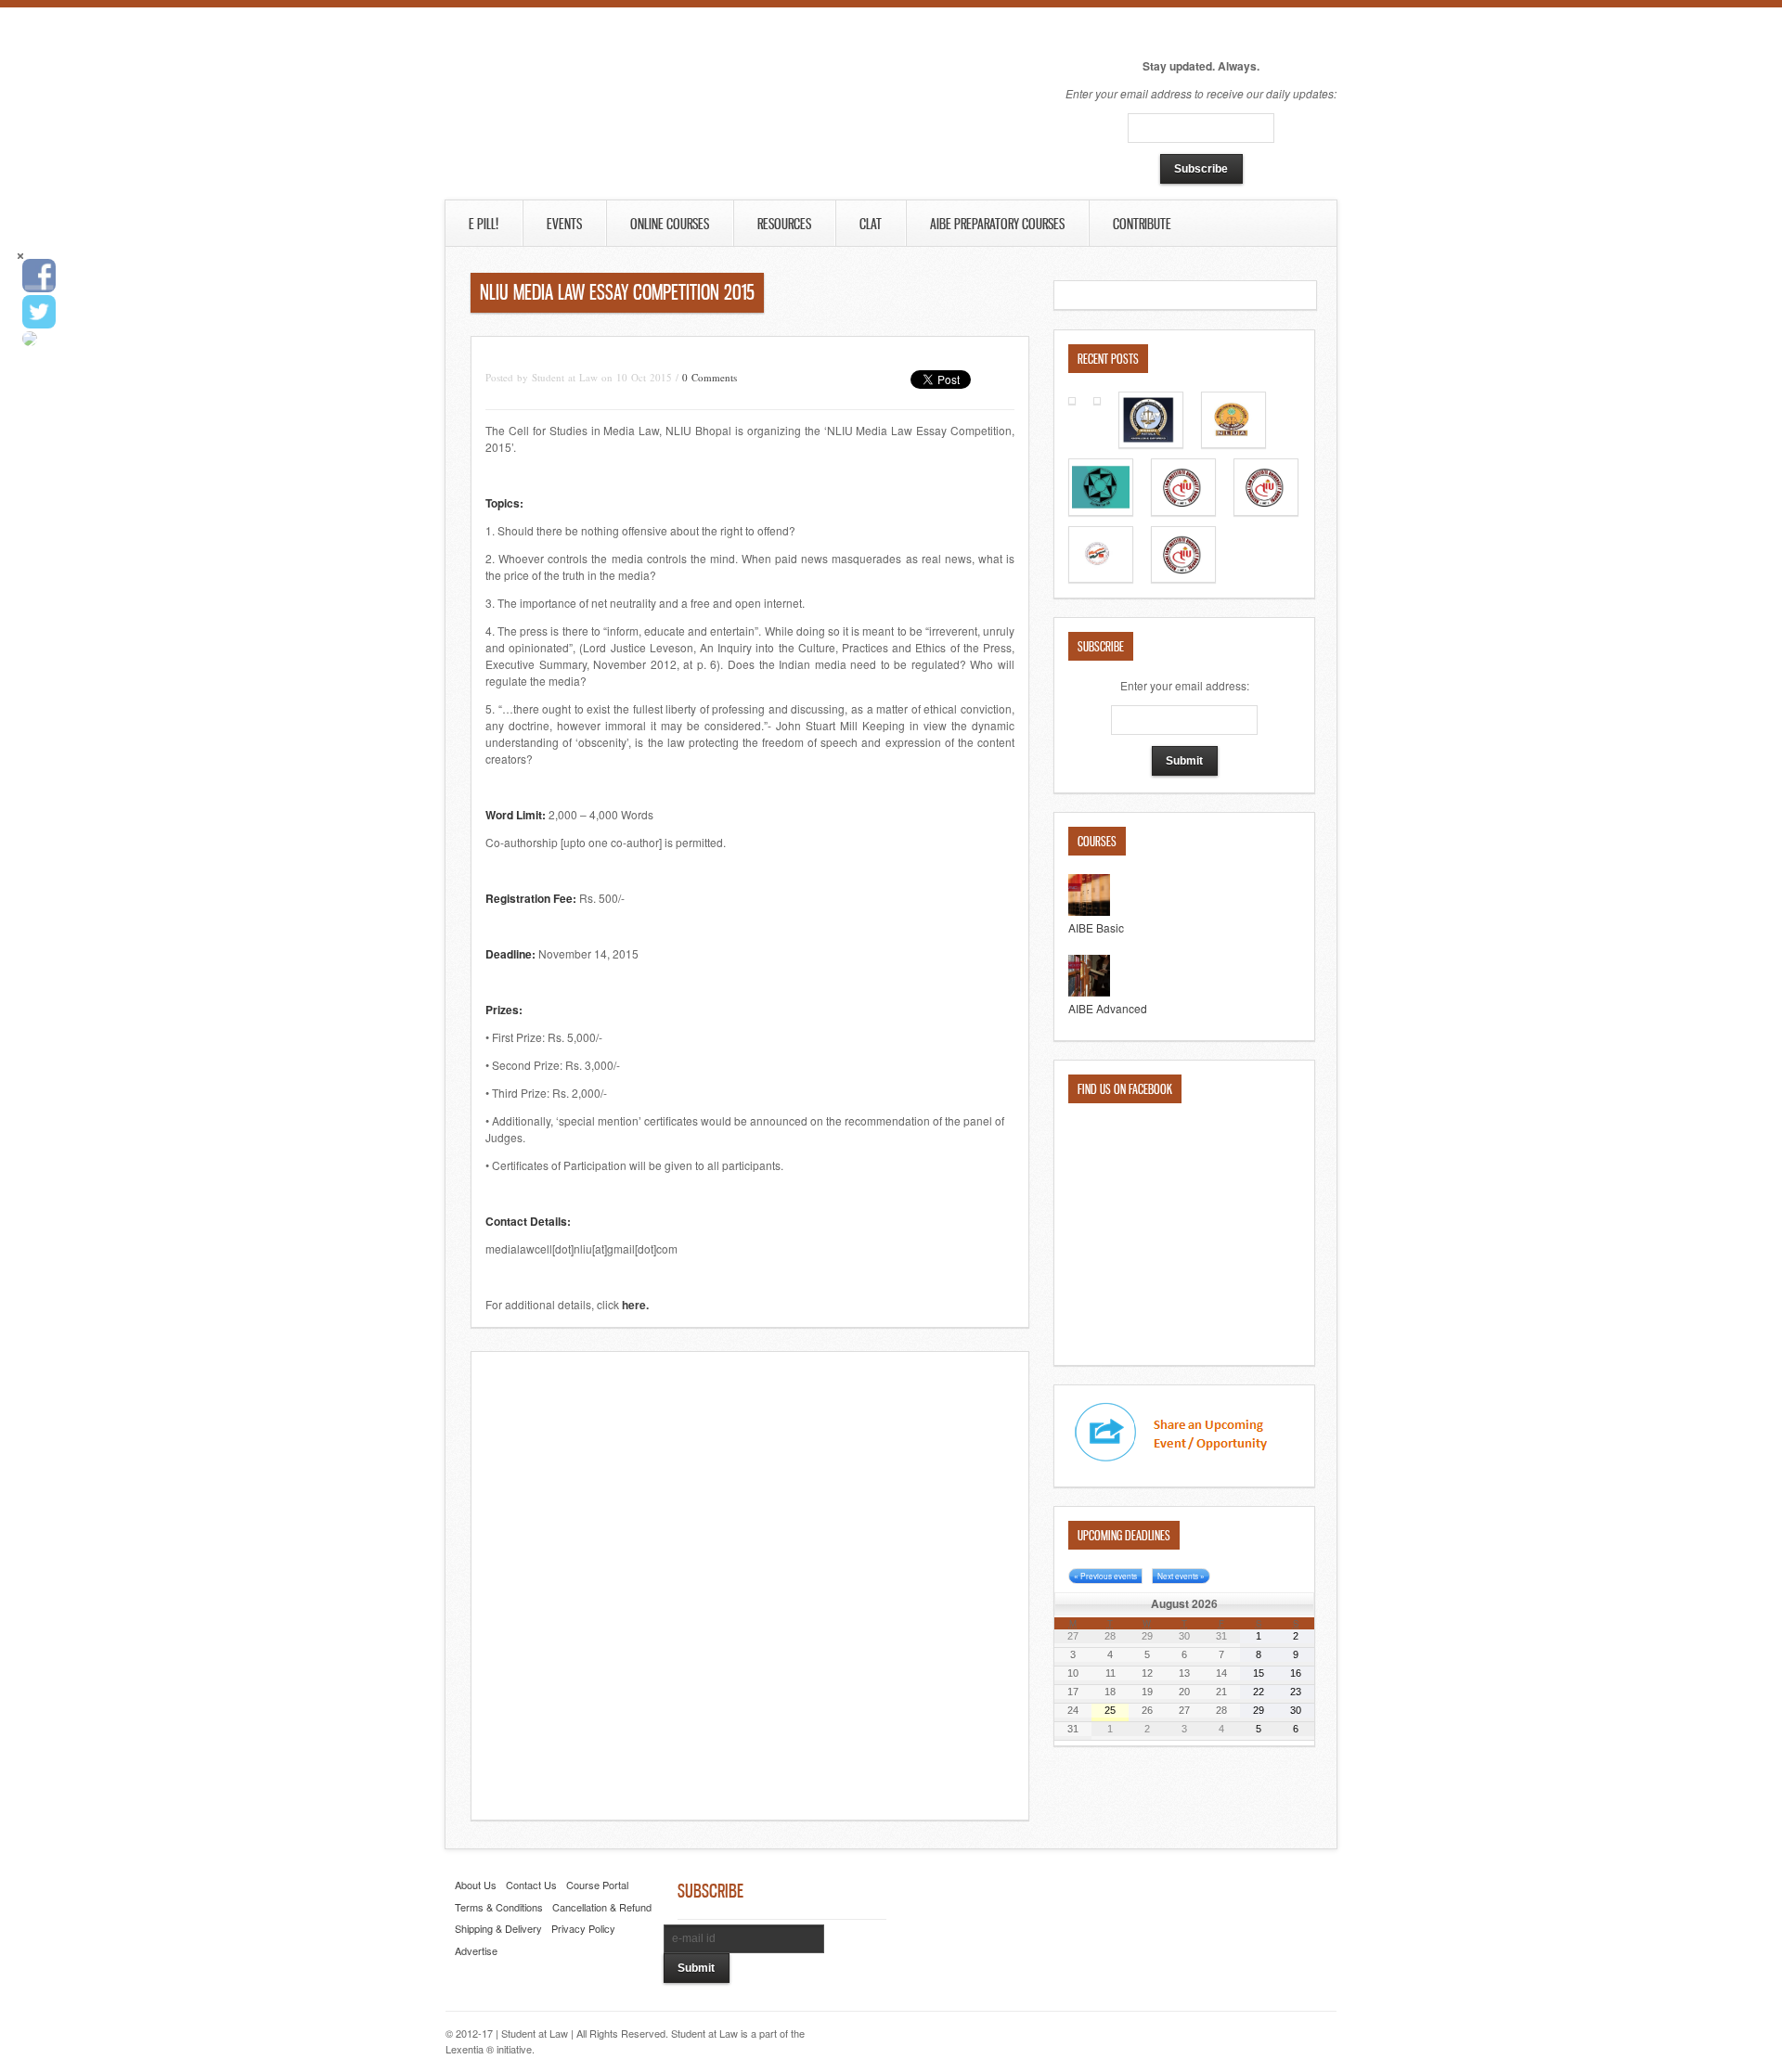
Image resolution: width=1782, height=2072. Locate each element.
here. (635, 1305)
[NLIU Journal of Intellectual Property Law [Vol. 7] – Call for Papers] (1266, 511)
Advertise (476, 1950)
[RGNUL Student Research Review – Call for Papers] (1151, 443)
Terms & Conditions (499, 1907)
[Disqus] (750, 1584)
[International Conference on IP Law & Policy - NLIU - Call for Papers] (1183, 578)
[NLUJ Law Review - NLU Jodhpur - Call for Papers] (1101, 578)
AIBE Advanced (1108, 1008)
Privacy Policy (583, 1928)
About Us (476, 1885)
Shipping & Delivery (498, 1928)
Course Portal (597, 1885)
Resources (784, 224)
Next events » (1181, 1576)
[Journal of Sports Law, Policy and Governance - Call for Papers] (1233, 443)
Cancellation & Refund (602, 1907)
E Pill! (484, 224)
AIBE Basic (1096, 927)
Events (564, 224)
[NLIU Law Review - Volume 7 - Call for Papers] (1183, 511)
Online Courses (670, 224)
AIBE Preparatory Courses (997, 224)
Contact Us (531, 1885)
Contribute (1113, 224)
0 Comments (710, 377)
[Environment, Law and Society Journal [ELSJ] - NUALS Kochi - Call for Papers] (1097, 399)
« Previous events (1105, 1576)
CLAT (871, 224)
